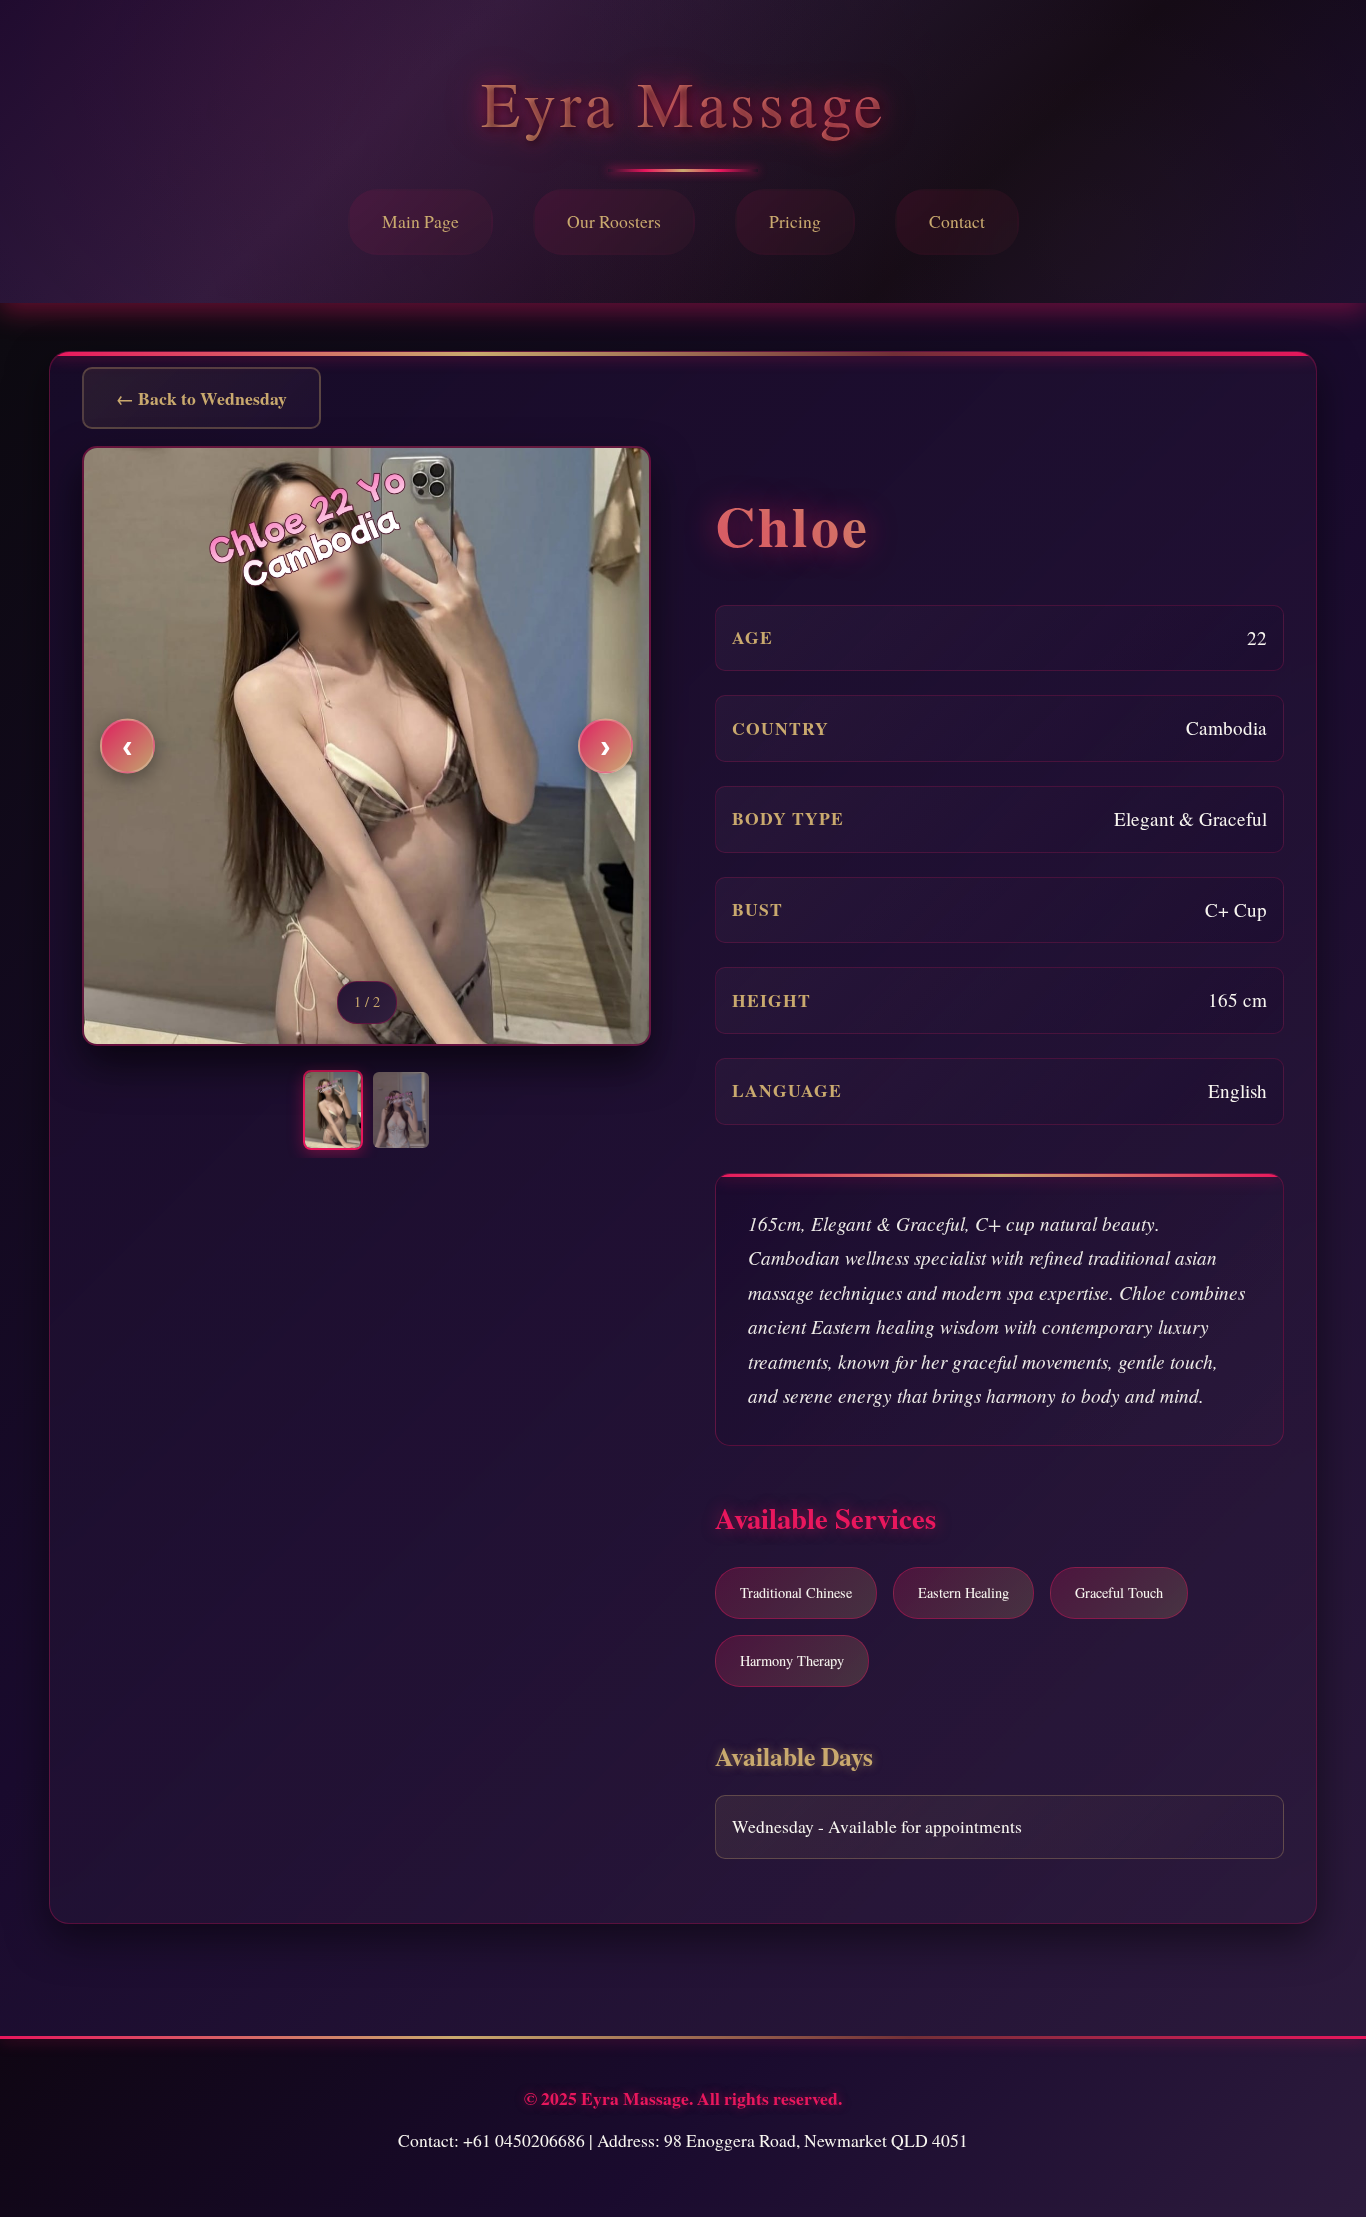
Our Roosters (614, 221)
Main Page (420, 221)
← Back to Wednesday (201, 398)
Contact (957, 221)
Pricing (795, 221)
